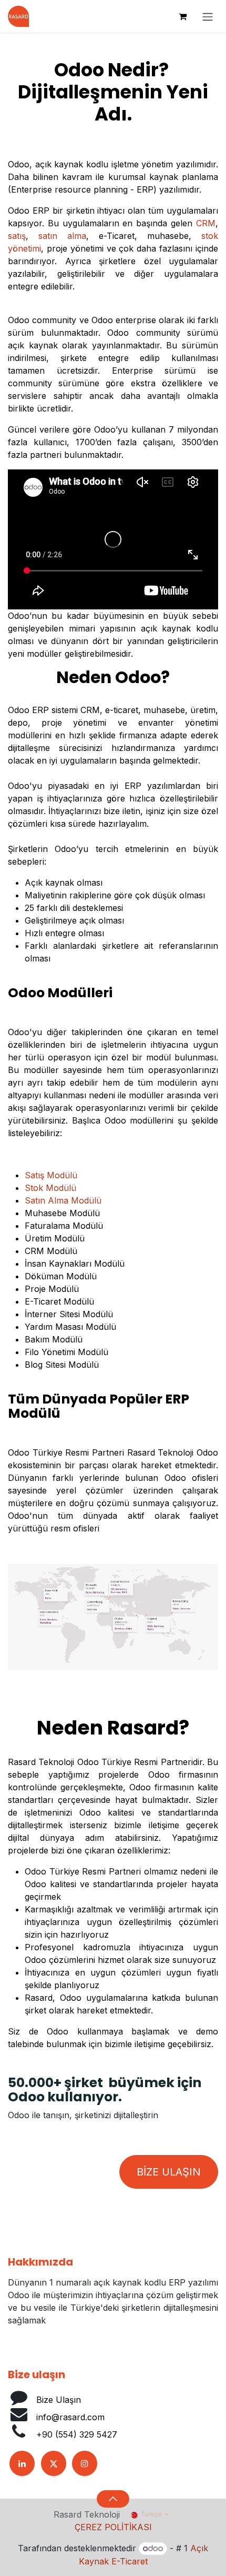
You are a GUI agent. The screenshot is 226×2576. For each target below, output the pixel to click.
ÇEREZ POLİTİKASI (113, 2527)
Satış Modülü (51, 1175)
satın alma (62, 236)
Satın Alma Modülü (63, 1200)
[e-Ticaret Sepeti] (182, 16)
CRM (206, 223)
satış (17, 236)
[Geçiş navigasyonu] (208, 16)
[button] (113, 2499)
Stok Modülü (50, 1188)
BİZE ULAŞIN (169, 2172)
